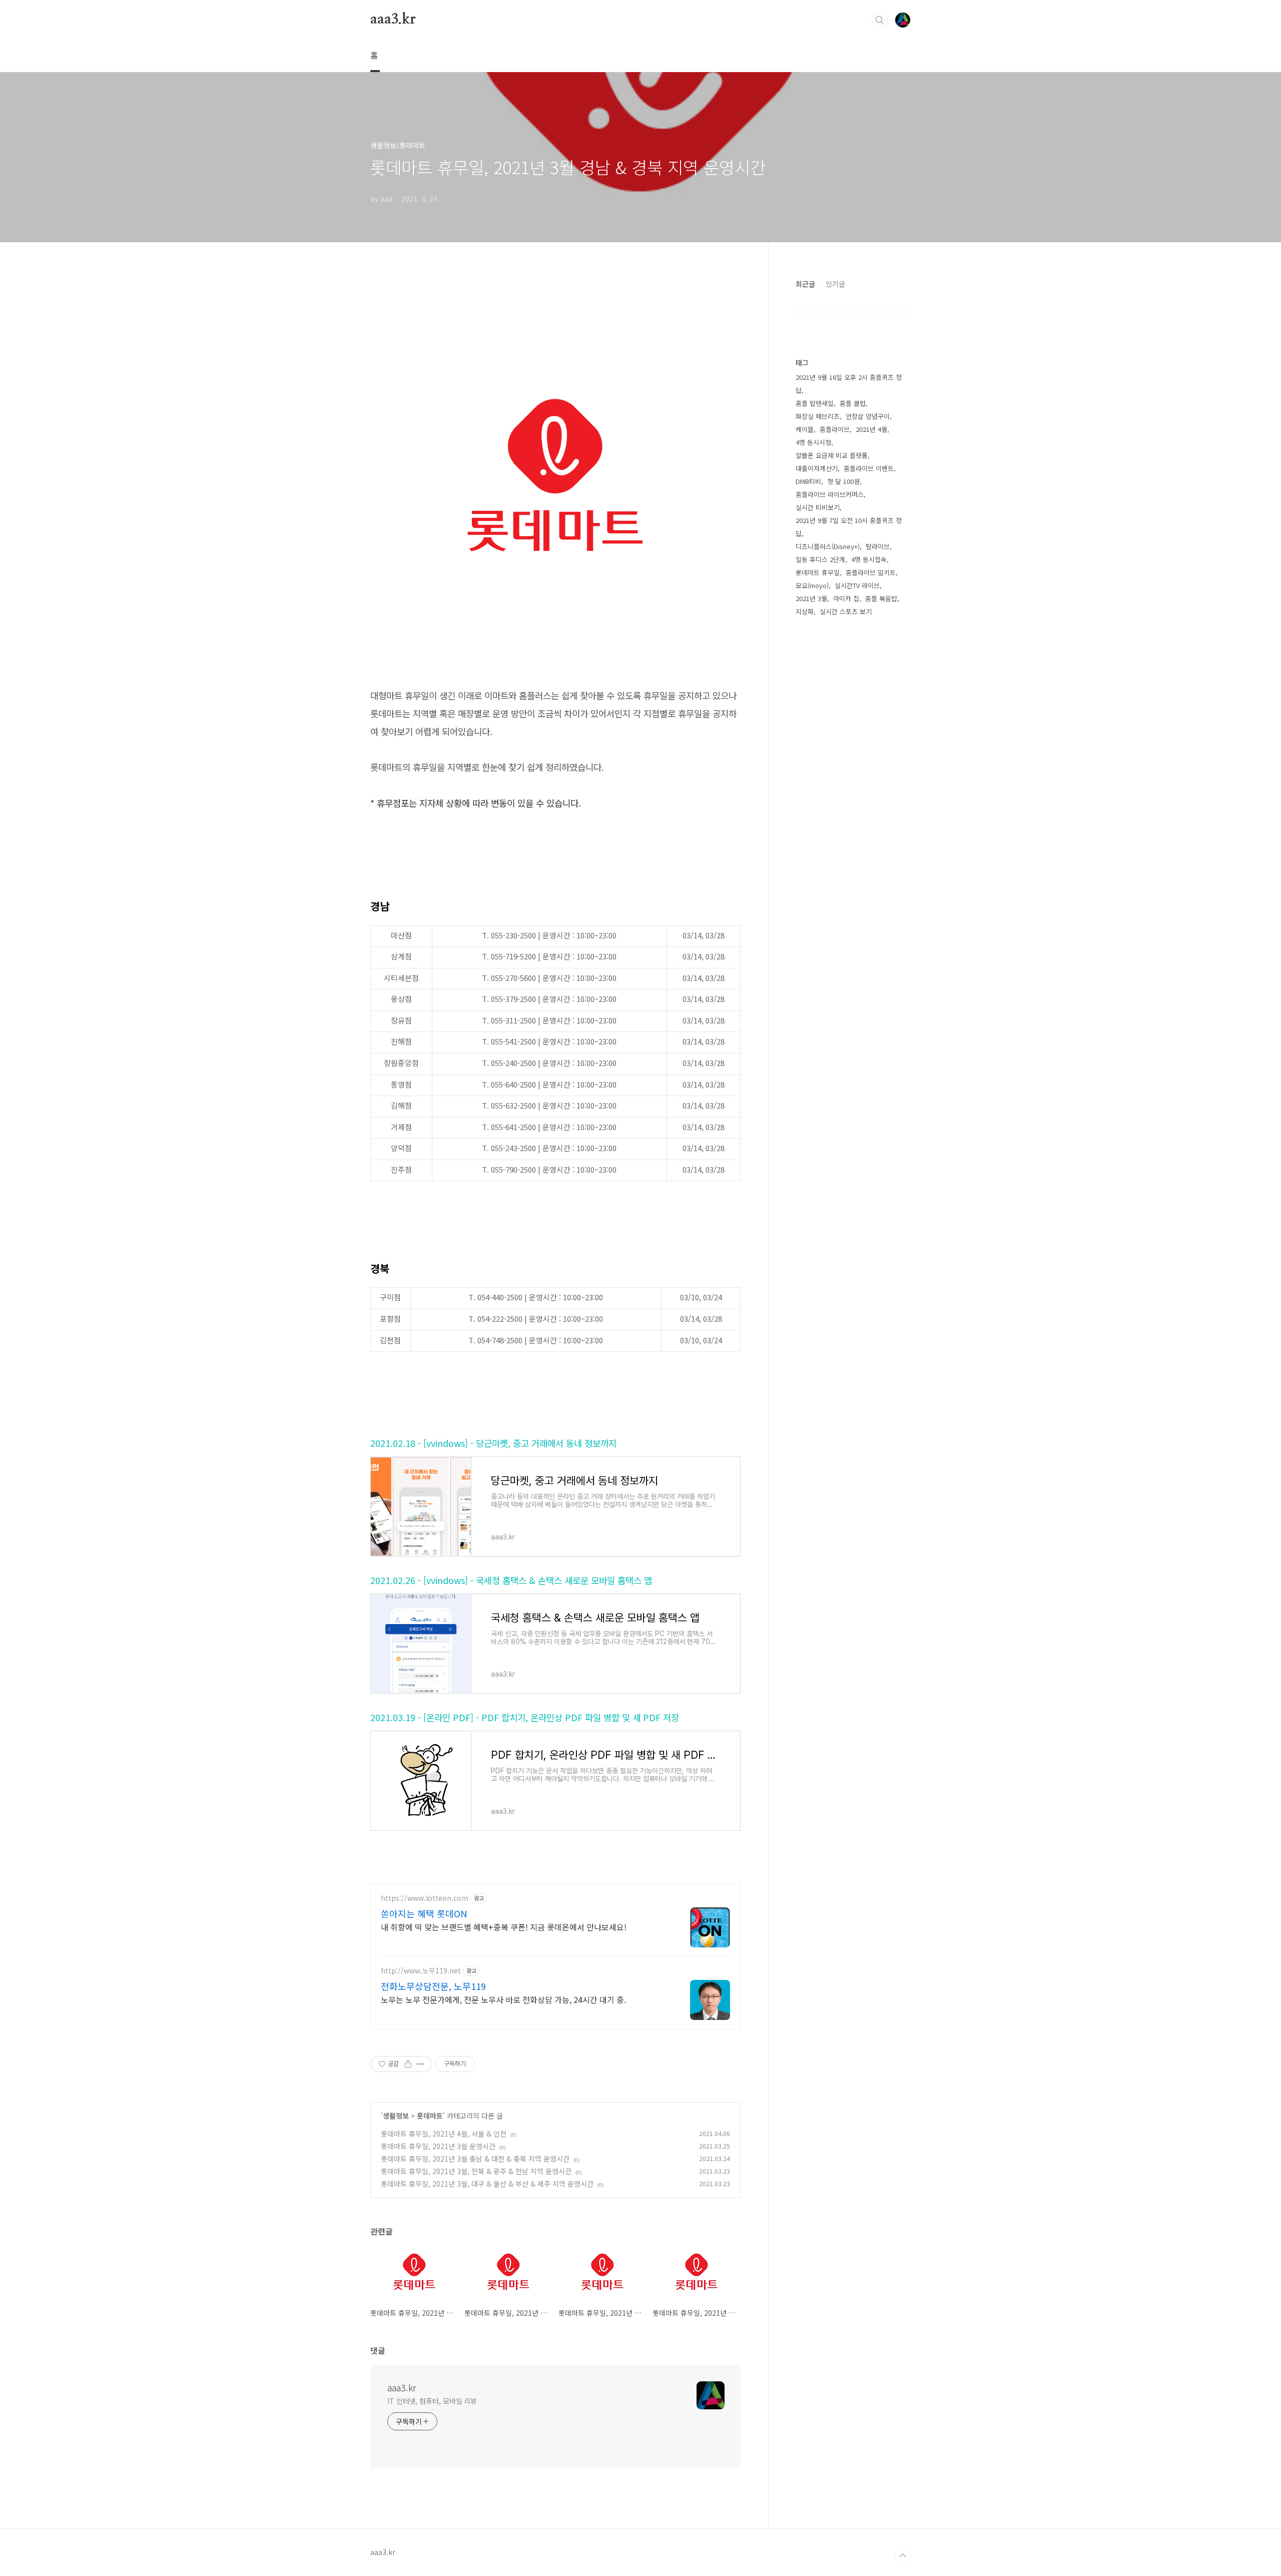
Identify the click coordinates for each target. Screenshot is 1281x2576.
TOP (903, 2556)
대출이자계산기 (817, 468)
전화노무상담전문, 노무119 (433, 1986)
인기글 (835, 284)
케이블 (805, 429)
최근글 (805, 284)
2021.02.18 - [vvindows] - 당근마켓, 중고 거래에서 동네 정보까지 (493, 1443)
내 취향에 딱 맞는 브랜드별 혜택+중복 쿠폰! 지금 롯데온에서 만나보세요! (504, 1927)
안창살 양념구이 (868, 416)
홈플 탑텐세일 (815, 403)
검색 (880, 20)
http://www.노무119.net (421, 1971)
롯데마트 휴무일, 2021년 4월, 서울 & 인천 (444, 2134)
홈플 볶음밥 (881, 598)
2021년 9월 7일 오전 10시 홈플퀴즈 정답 (849, 527)
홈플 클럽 (853, 403)
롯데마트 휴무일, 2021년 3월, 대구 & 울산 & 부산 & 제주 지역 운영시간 (487, 2184)
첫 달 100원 (843, 481)
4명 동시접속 (869, 559)
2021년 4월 (871, 429)
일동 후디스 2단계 (820, 559)
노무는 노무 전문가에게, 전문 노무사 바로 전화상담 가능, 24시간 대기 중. (503, 1999)
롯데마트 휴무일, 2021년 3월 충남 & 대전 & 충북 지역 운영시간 (475, 2159)
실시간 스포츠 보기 (846, 611)
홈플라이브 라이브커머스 (830, 494)
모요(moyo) (812, 585)
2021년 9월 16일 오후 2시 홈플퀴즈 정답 (849, 384)
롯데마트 (430, 2116)
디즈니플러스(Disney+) (828, 546)
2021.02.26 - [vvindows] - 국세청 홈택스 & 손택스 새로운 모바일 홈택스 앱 (511, 1580)
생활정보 (396, 2116)
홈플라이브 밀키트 (871, 572)
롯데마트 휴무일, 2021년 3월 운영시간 (438, 2146)
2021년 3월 (811, 598)
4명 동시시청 (813, 442)
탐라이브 (878, 546)
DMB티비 (808, 481)
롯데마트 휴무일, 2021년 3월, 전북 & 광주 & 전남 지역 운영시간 (476, 2171)
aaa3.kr (393, 20)
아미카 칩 (846, 598)
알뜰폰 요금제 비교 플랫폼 (832, 455)
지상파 (805, 611)
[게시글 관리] (421, 2064)
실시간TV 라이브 (857, 585)
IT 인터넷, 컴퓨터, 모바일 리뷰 (432, 2401)
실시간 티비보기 (818, 507)
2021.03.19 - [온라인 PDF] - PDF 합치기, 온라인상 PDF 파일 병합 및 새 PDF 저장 (525, 1717)
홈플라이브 (835, 429)
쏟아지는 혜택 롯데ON (424, 1913)
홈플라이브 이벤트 (869, 468)
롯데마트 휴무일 (818, 572)
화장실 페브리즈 (818, 416)
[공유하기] (408, 2064)
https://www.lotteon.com (425, 1898)
